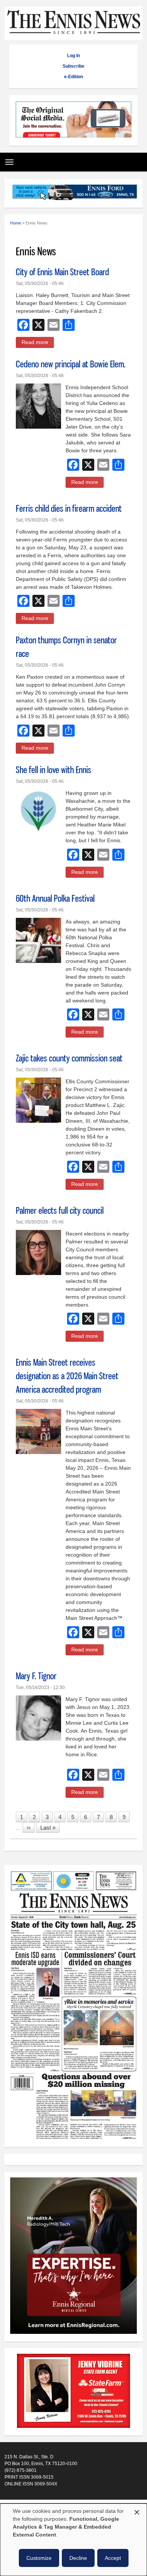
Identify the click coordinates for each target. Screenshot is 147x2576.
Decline (78, 2558)
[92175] (73, 120)
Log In (73, 56)
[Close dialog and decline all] (137, 2511)
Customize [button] (39, 2558)
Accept (113, 2558)
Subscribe (73, 66)
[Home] (74, 36)
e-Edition (73, 77)
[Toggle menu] (8, 159)
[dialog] (73, 2540)
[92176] (74, 193)
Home (16, 223)
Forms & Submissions (27, 2502)
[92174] (73, 2392)
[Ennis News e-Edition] (74, 2138)
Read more (38, 343)
